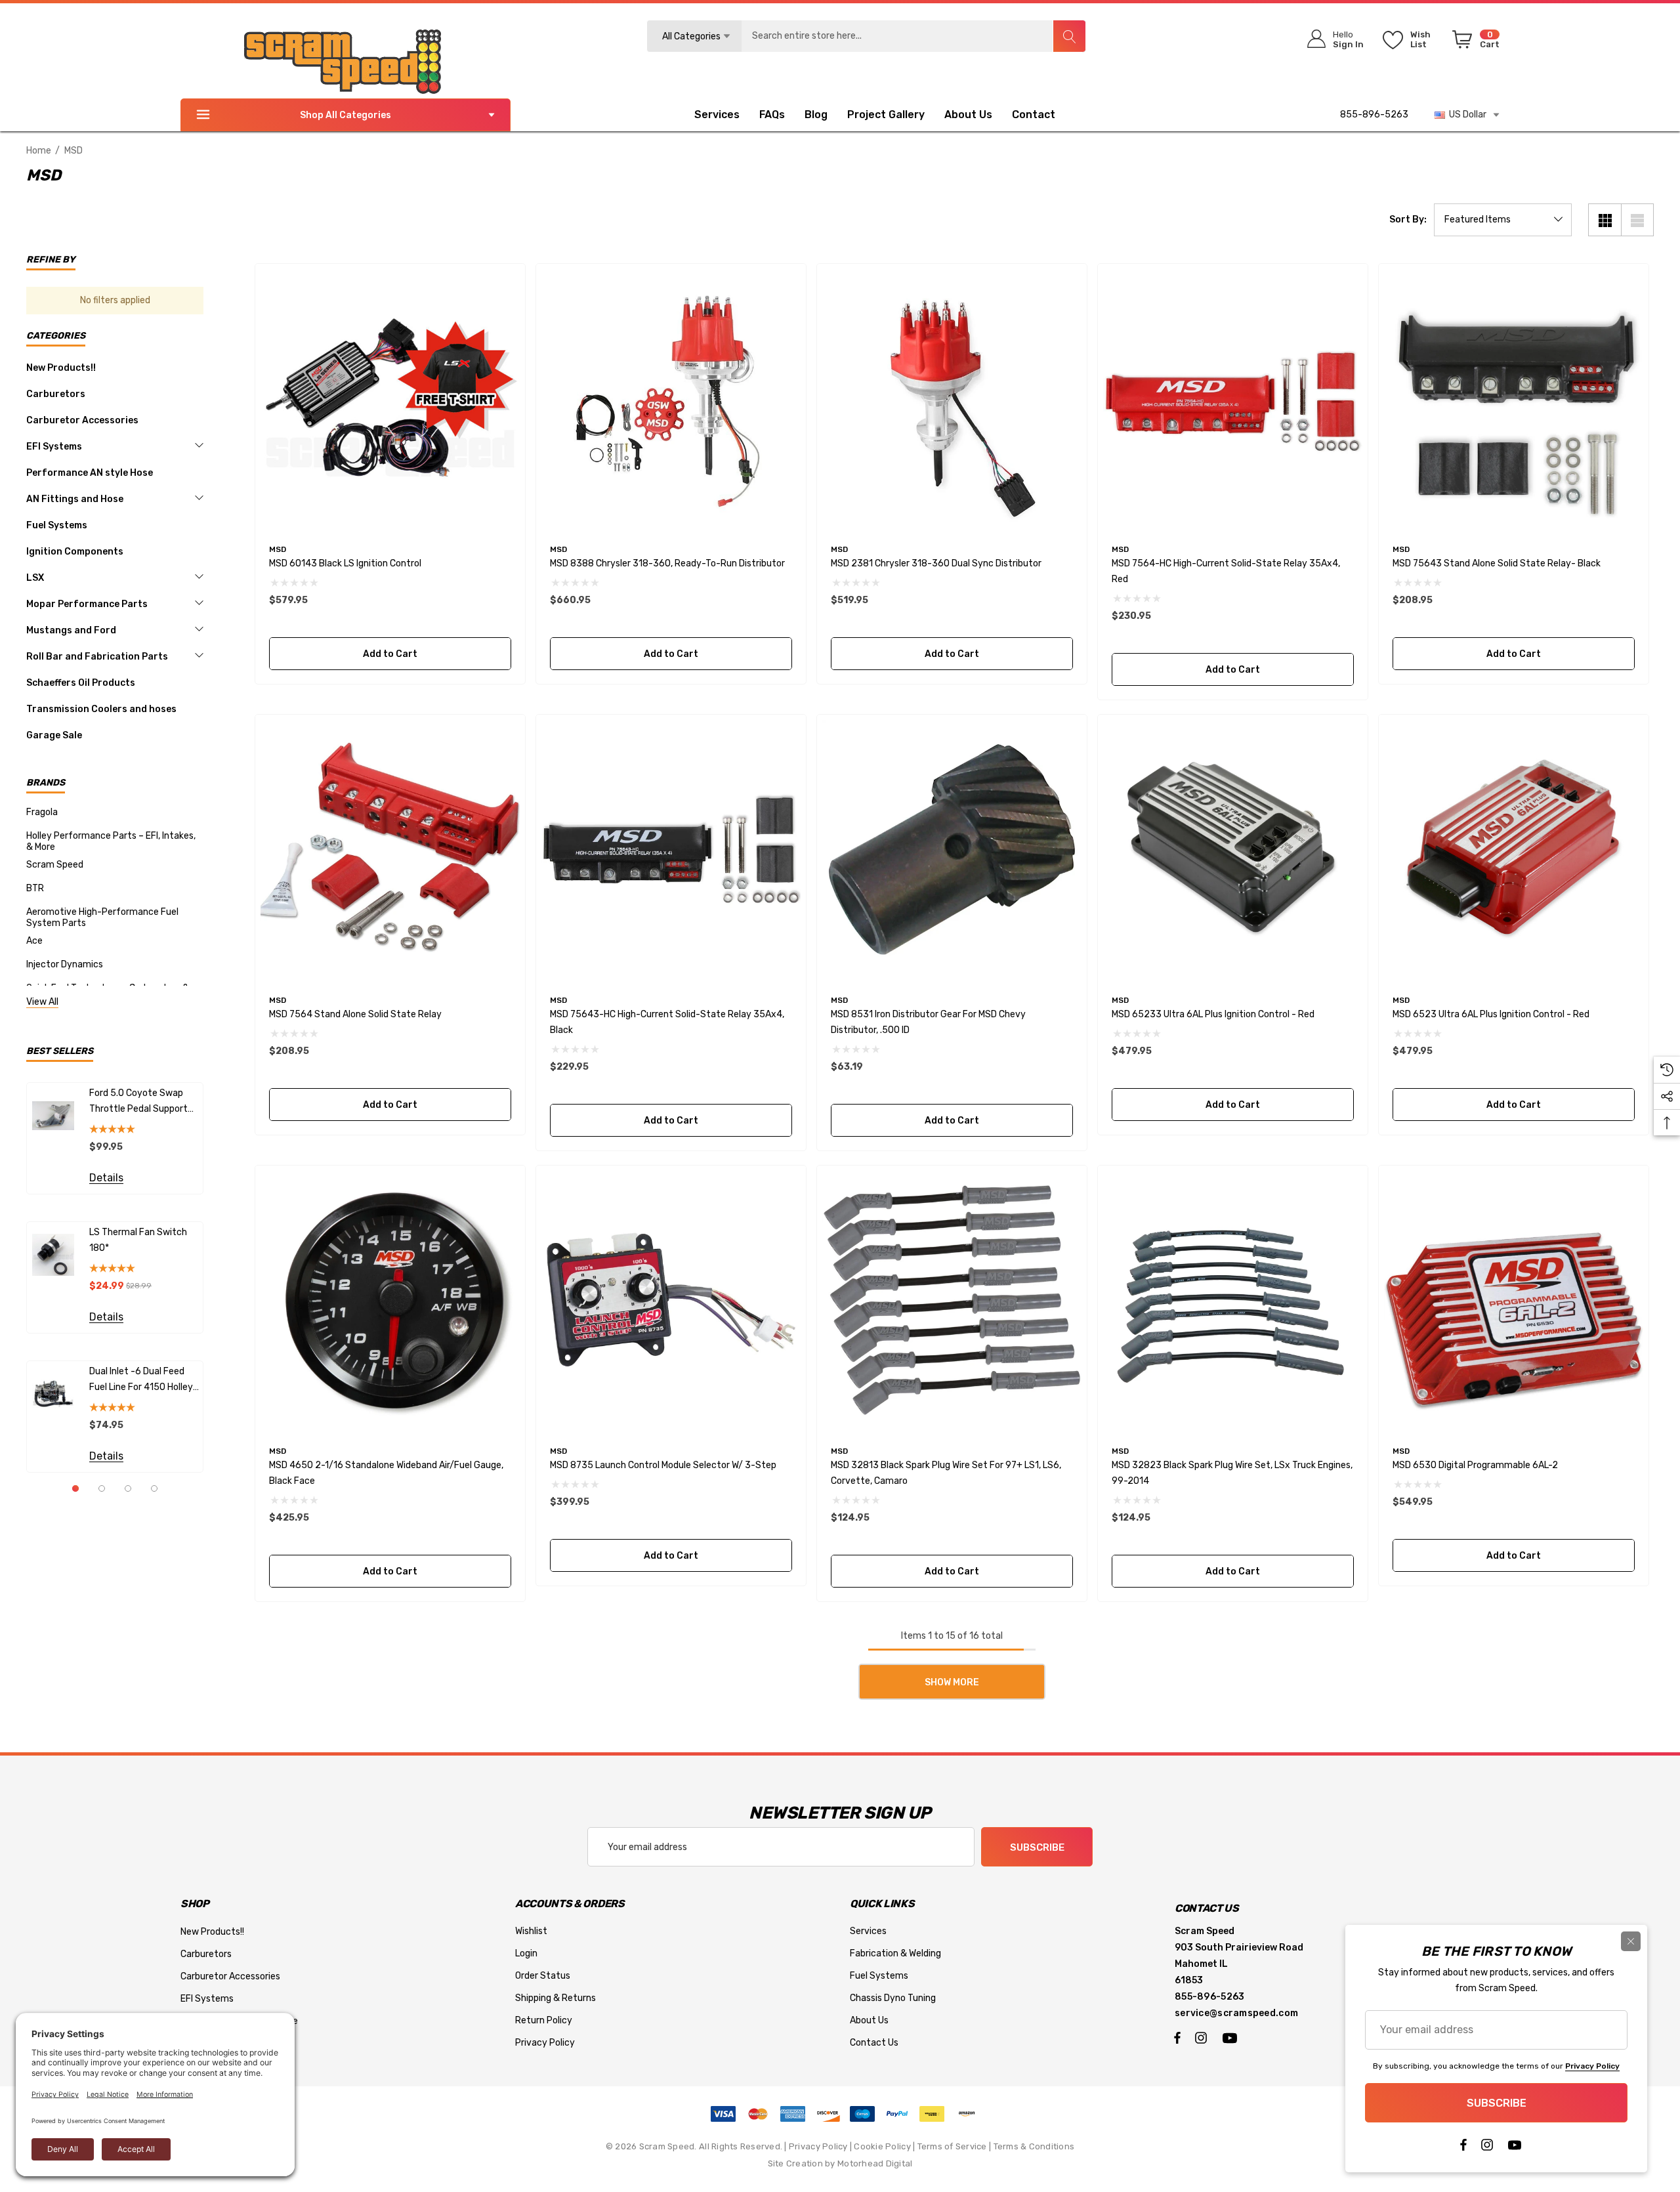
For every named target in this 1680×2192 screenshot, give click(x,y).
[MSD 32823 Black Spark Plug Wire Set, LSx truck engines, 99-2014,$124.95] (1233, 1300)
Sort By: (1408, 220)
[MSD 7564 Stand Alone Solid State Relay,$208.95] (390, 850)
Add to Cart (390, 654)
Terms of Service (952, 2146)
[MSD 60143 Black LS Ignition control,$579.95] (390, 399)
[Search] (1069, 36)
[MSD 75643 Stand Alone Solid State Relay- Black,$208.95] (1514, 399)
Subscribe (1037, 1847)
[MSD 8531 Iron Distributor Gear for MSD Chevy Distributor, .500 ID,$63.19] (952, 850)
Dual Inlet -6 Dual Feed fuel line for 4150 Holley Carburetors (141, 1381)
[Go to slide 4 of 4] (154, 1488)
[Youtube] (1232, 2037)
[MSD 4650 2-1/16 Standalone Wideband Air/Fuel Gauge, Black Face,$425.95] (390, 1300)
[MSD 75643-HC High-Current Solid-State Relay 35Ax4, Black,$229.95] (671, 850)
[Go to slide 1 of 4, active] (75, 1488)
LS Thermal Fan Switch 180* (138, 1240)
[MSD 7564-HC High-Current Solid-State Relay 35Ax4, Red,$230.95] (1233, 399)
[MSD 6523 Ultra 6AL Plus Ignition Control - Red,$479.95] (1514, 850)
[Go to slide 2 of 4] (102, 1488)
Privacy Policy (818, 2146)
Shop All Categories (346, 115)
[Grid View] (1605, 220)
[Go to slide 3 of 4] (128, 1488)
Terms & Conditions (1034, 2146)
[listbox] (1503, 220)
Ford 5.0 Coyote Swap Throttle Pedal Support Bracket (138, 1102)
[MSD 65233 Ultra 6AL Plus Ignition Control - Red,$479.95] (1233, 850)
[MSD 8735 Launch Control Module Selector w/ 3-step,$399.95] (671, 1300)
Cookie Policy (882, 2146)
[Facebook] (1177, 2037)
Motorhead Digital (875, 2163)
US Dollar (1466, 115)
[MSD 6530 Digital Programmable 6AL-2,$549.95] (1514, 1300)
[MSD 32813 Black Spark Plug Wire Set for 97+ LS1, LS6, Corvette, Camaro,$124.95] (952, 1300)
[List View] (1637, 220)
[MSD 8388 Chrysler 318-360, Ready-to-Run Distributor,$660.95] (671, 399)
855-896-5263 (1374, 115)
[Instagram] (1203, 2037)
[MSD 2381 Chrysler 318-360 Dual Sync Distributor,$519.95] (952, 399)
